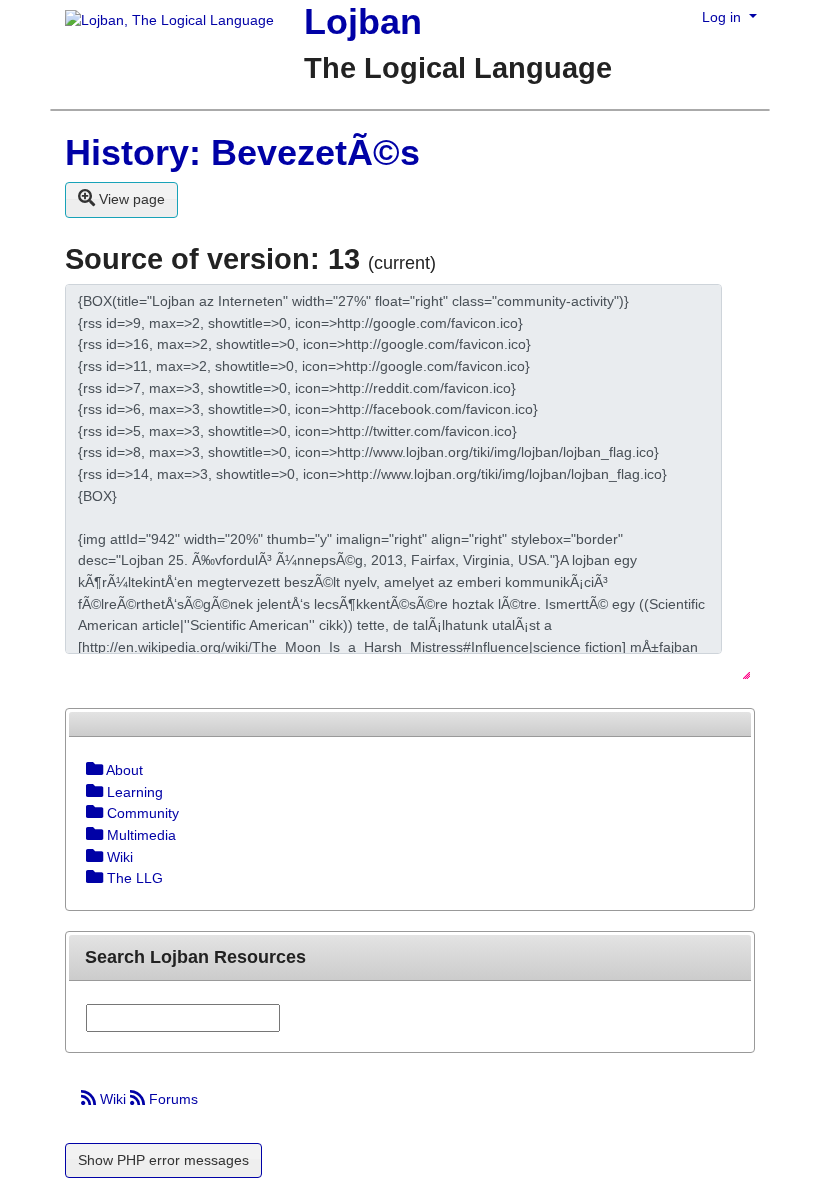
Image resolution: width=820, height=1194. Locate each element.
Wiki (113, 1099)
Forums (171, 1099)
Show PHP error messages (163, 1160)
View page (130, 199)
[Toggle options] (94, 770)
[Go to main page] (162, 22)
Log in (723, 17)
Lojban (363, 21)
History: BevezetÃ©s (242, 152)
